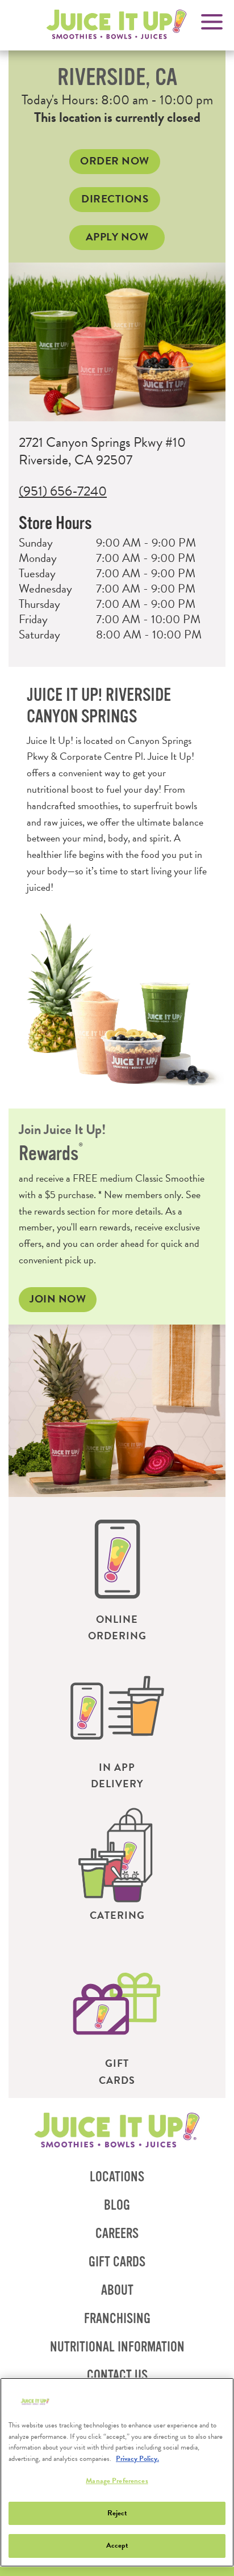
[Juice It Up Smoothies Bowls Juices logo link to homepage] (117, 2131)
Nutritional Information (121, 2351)
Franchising (121, 2322)
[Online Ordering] (117, 1559)
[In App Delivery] (117, 1707)
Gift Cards (117, 2262)
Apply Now (117, 237)
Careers (117, 2234)
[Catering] (117, 1855)
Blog (117, 2205)
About (117, 2291)
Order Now (120, 163)
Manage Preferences (117, 2481)
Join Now (58, 1299)
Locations (117, 2177)
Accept (117, 2545)
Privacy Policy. (137, 2459)
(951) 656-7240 (63, 491)
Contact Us (117, 2376)
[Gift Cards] (117, 2003)
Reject (117, 2513)
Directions (121, 201)
